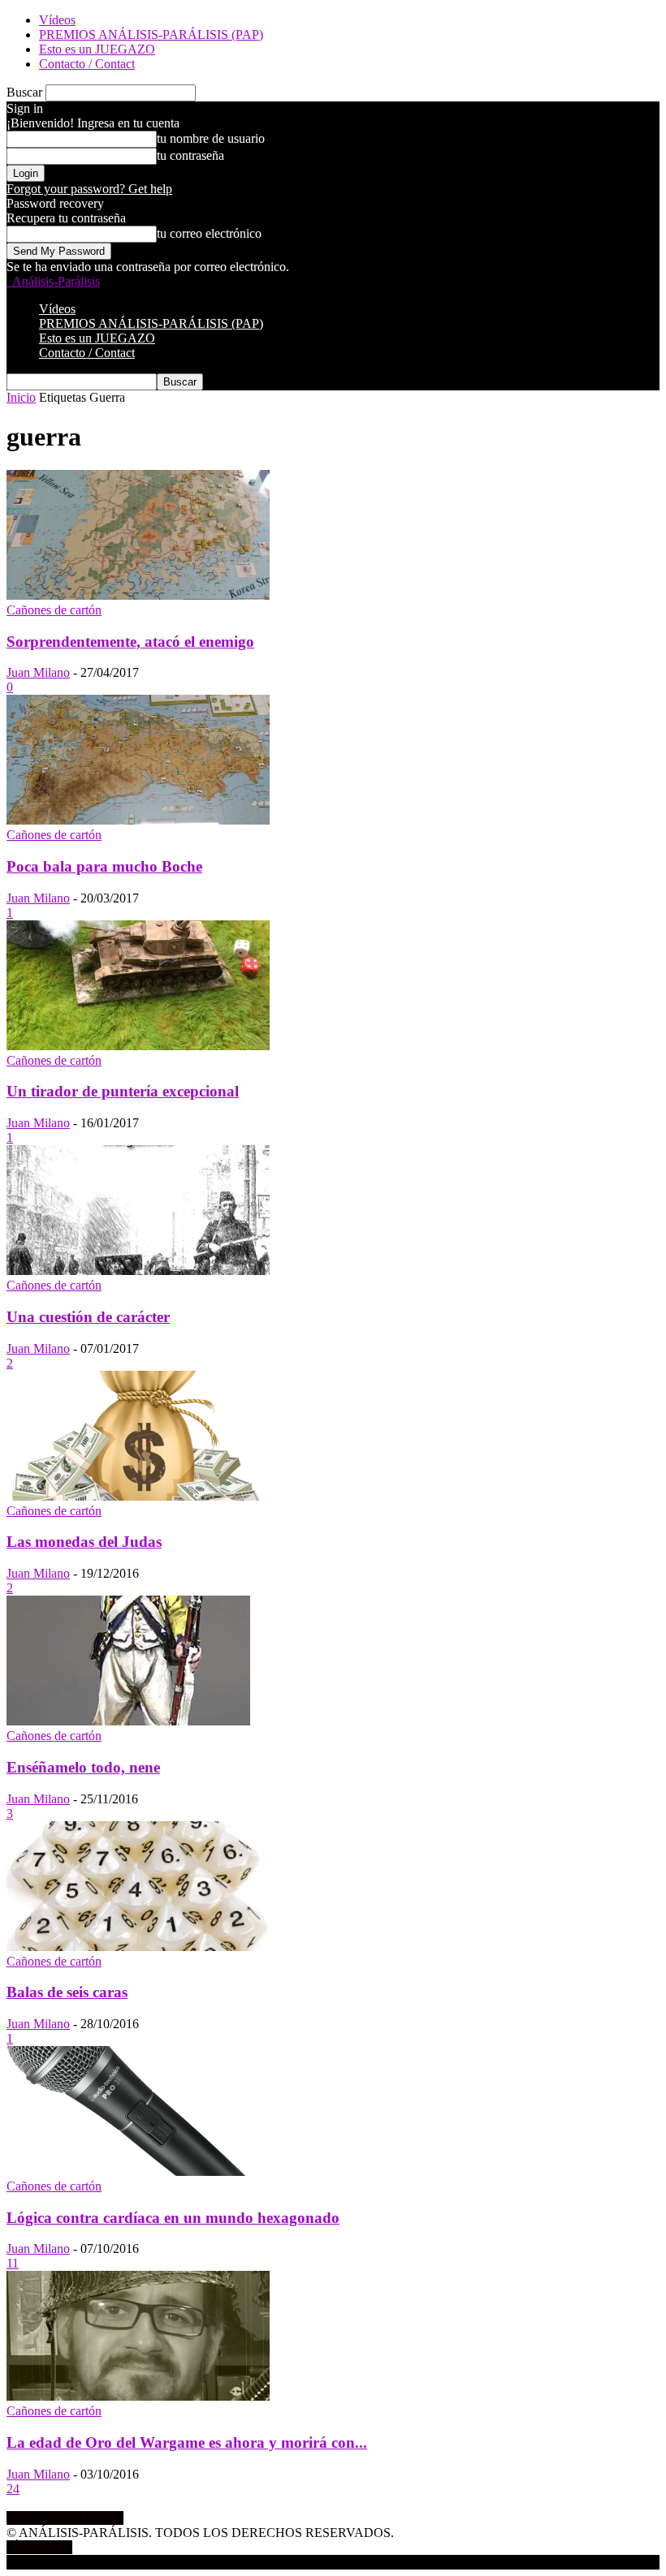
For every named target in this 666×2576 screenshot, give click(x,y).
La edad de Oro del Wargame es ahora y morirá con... (187, 2442)
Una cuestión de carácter (88, 1317)
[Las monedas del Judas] (138, 1496)
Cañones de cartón (54, 610)
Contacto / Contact (87, 64)
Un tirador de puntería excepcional (123, 1091)
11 (13, 2263)
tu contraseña (190, 155)
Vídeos (57, 20)
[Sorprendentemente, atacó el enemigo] (138, 595)
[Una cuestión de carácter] (138, 1271)
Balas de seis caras (67, 1992)
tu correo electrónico (209, 233)
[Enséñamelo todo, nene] (128, 1721)
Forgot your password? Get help (89, 189)
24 (13, 2489)
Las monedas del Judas (84, 1542)
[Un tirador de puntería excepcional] (138, 1046)
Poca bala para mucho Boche (104, 866)
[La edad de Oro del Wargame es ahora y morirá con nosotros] (138, 2396)
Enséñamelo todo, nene (83, 1767)
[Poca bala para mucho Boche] (138, 820)
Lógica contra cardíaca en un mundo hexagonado (173, 2218)
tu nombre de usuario (211, 138)
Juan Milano (38, 672)
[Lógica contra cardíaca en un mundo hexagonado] (138, 2171)
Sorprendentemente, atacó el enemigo (130, 642)
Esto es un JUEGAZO (97, 49)
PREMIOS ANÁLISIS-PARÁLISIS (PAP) (151, 34)
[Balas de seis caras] (138, 1947)
